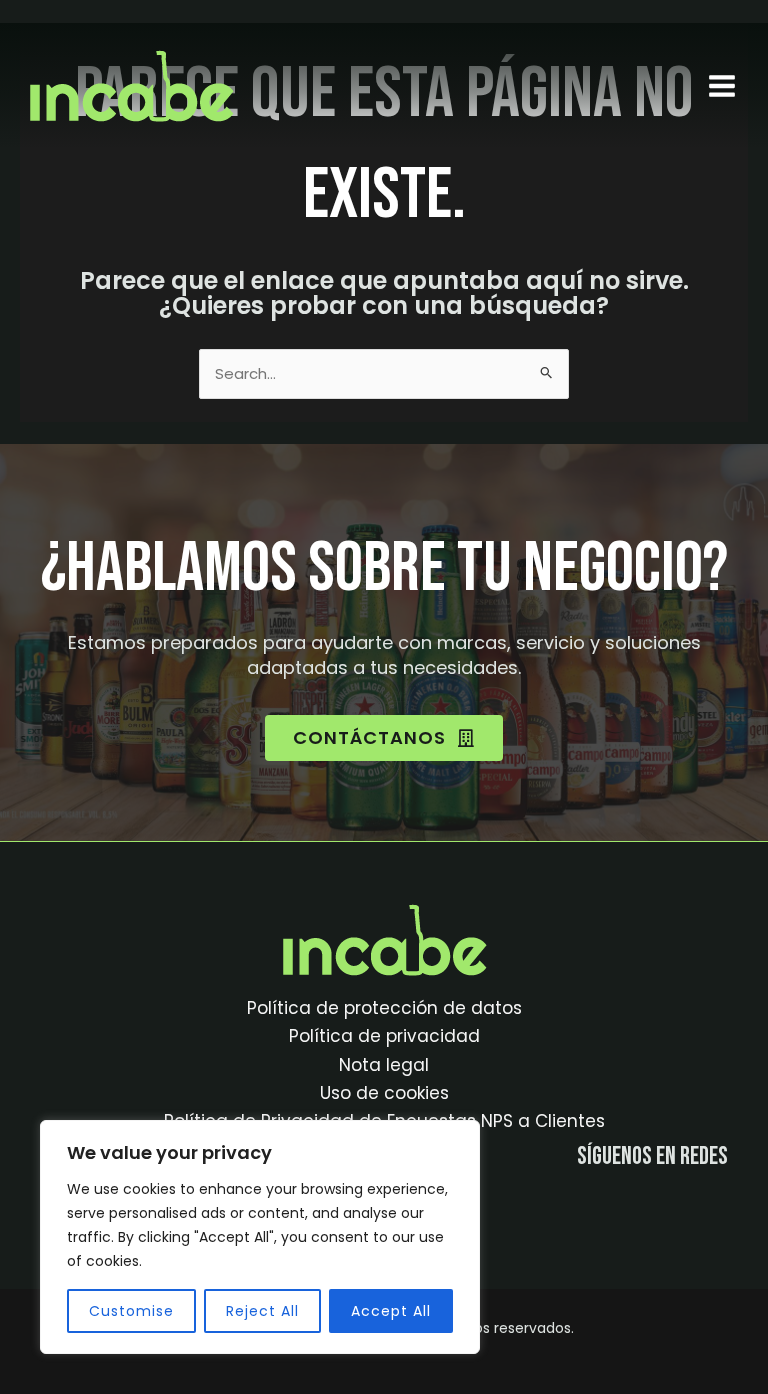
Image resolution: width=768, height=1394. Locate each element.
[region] (260, 1237)
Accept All (391, 1311)
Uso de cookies (384, 1093)
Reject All (262, 1311)
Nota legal (384, 1065)
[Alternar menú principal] (722, 85)
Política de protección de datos (384, 1008)
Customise (131, 1311)
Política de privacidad (384, 1036)
